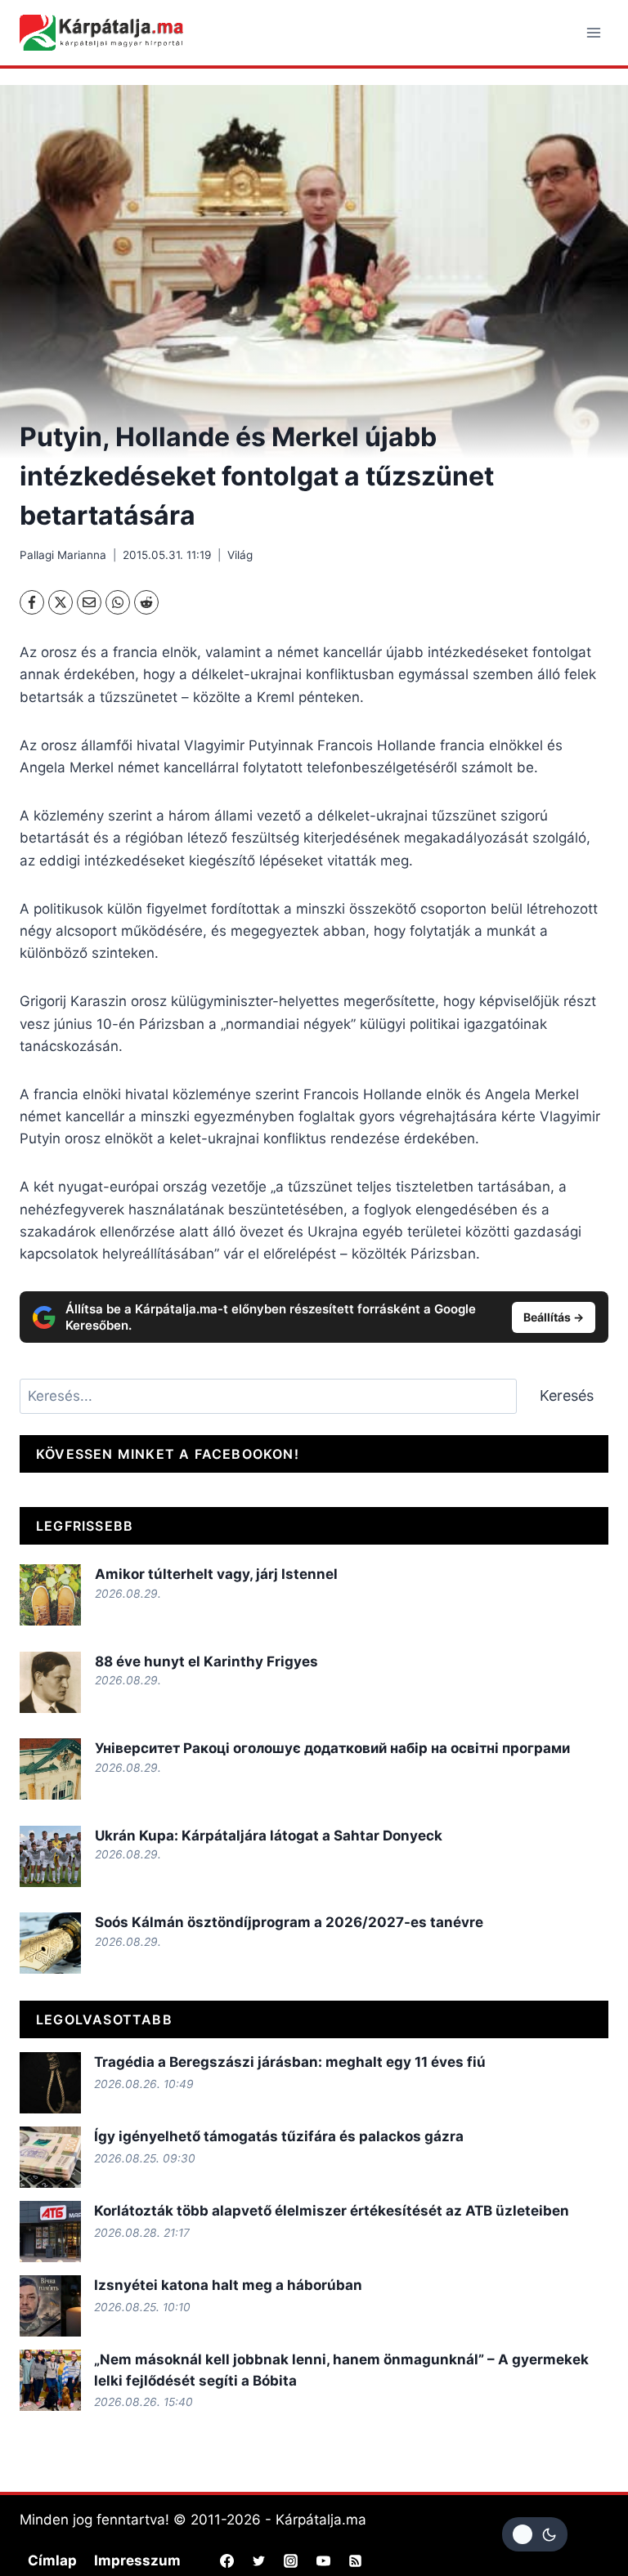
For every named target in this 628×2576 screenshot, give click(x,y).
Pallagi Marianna (63, 555)
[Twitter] (259, 2560)
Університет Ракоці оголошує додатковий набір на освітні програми (332, 1748)
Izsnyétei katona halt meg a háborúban (228, 2285)
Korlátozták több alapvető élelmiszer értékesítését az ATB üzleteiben (332, 2211)
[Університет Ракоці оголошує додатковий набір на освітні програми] (50, 1769)
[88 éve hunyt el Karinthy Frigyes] (50, 1682)
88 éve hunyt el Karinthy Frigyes (206, 1661)
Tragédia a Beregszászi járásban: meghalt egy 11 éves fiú (290, 2062)
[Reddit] (146, 602)
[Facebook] (32, 602)
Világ (240, 555)
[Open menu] (593, 32)
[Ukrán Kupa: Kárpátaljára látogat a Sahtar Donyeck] (50, 1856)
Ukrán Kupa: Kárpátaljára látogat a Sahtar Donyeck (269, 1836)
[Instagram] (291, 2560)
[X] (61, 602)
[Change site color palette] (535, 2534)
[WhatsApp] (118, 602)
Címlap (52, 2560)
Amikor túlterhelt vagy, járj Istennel (216, 1574)
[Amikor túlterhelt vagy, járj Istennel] (50, 1595)
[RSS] (355, 2560)
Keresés (567, 1395)
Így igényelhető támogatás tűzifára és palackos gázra (279, 2136)
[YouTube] (323, 2560)
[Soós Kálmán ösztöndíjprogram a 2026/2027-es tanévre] (50, 1943)
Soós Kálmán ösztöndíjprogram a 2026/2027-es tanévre (289, 1922)
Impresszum (137, 2560)
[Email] (89, 602)
